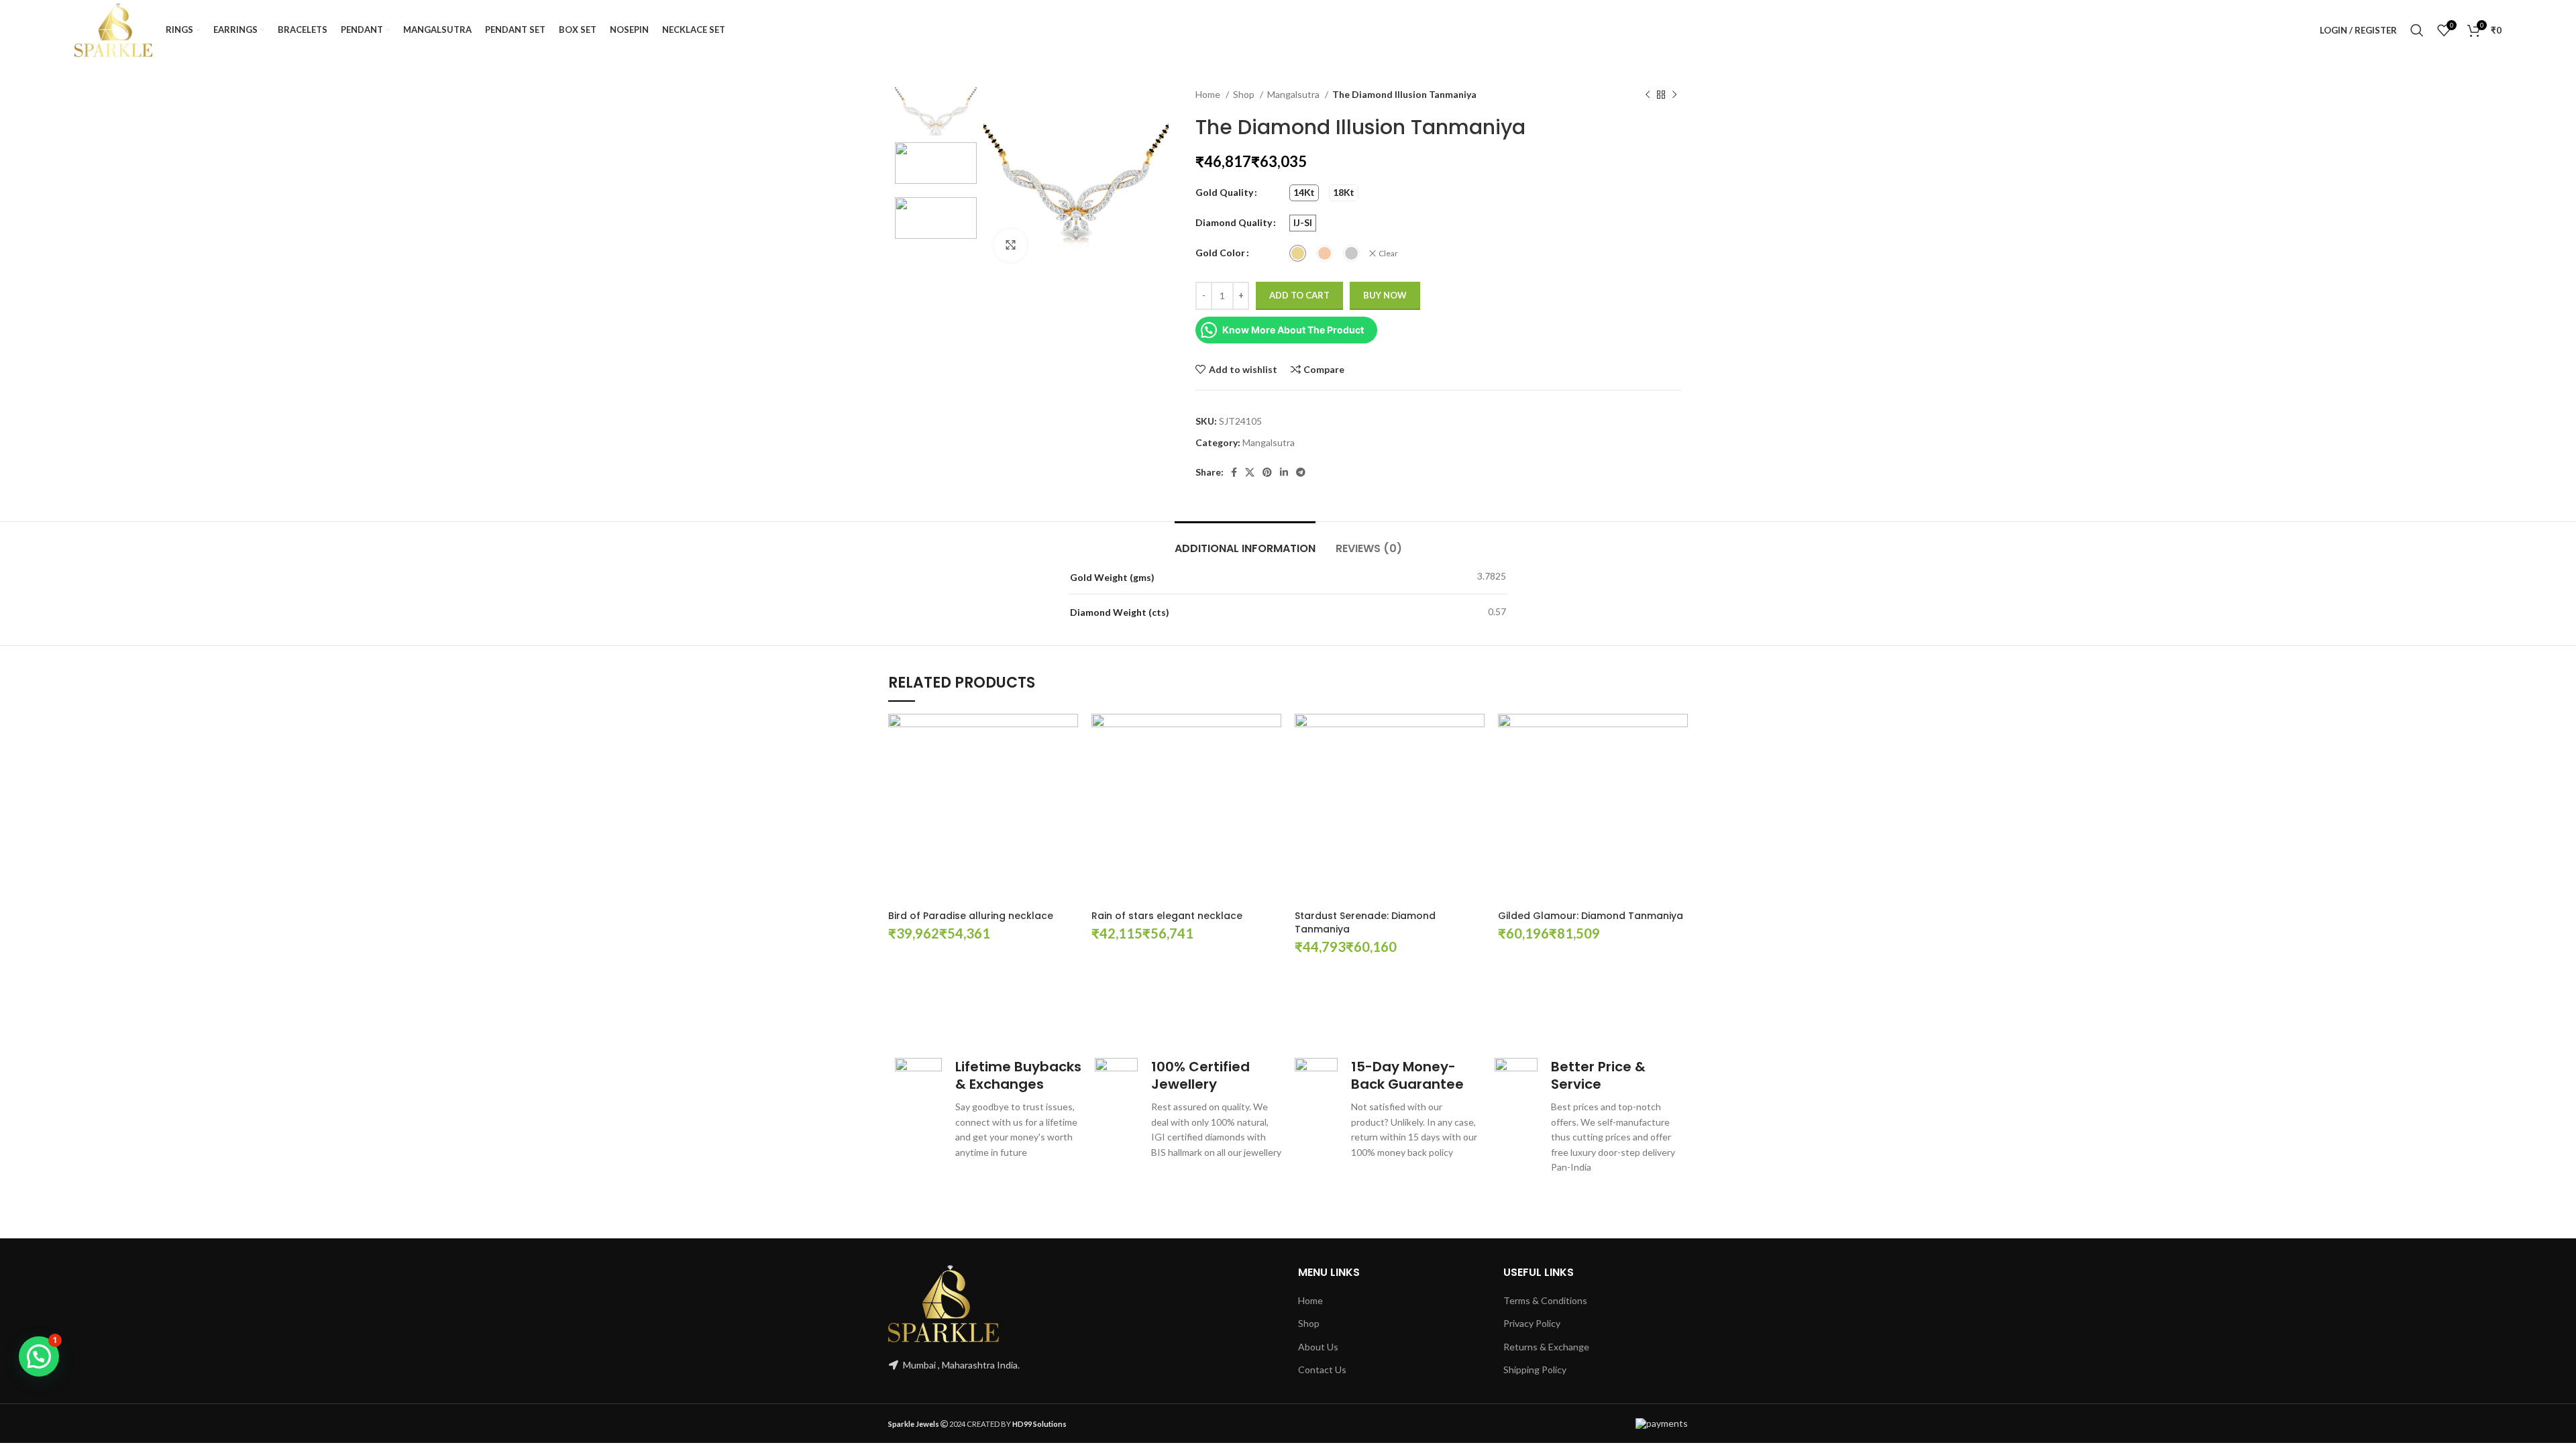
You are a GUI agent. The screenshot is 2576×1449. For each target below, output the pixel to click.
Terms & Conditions (1545, 1300)
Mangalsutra (1294, 94)
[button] (39, 1356)
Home (1209, 94)
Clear (1388, 253)
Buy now (1385, 295)
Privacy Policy (1532, 1323)
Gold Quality (1224, 192)
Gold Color (1220, 253)
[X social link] (1250, 472)
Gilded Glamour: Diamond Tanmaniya (1591, 916)
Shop (1245, 94)
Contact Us (1322, 1370)
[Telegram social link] (1301, 472)
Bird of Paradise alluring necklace (971, 916)
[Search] (2417, 30)
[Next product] (1674, 95)
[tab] (1245, 542)
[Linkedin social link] (1284, 472)
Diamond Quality (1234, 222)
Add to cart (1299, 295)
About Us (1318, 1347)
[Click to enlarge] (1010, 246)
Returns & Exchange (1546, 1347)
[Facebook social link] (1234, 472)
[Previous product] (1648, 95)
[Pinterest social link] (1267, 472)
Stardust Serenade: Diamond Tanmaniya (1365, 922)
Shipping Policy (1535, 1370)
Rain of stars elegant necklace (1167, 916)
